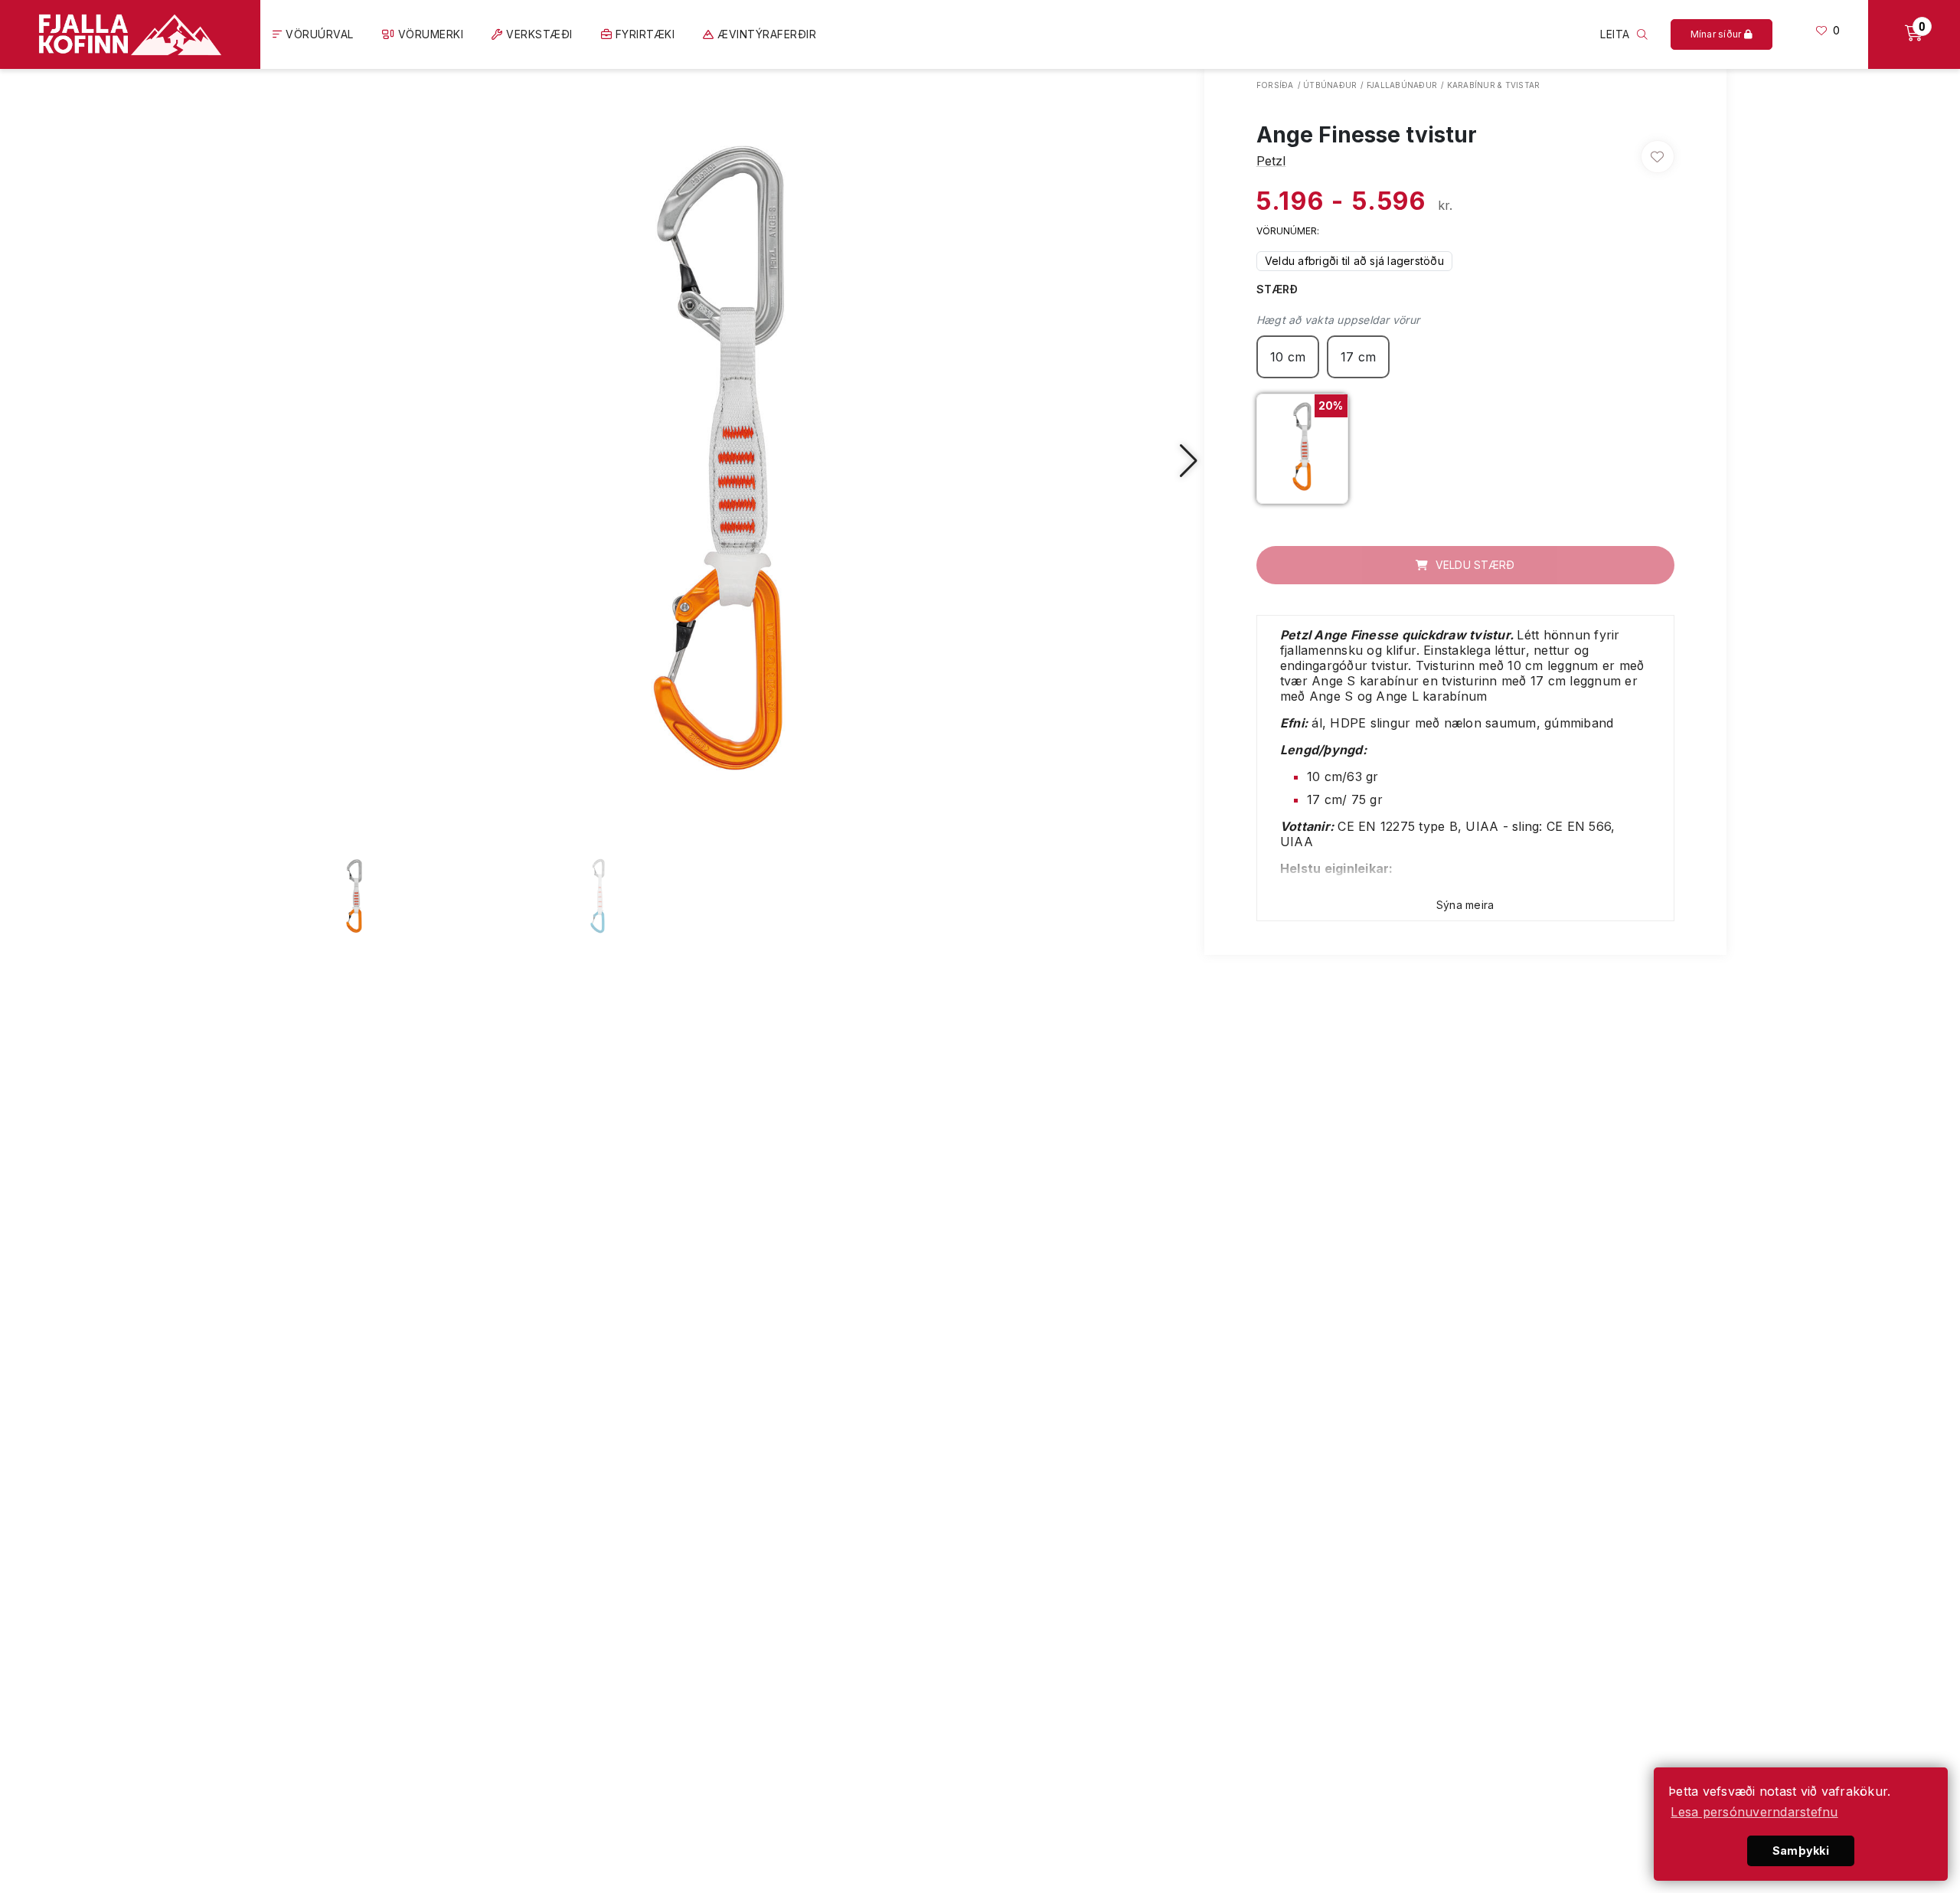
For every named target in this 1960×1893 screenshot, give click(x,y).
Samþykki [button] (1801, 1850)
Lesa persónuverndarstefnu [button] (1754, 1812)
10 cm (1288, 357)
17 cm (1358, 357)
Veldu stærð (1473, 565)
